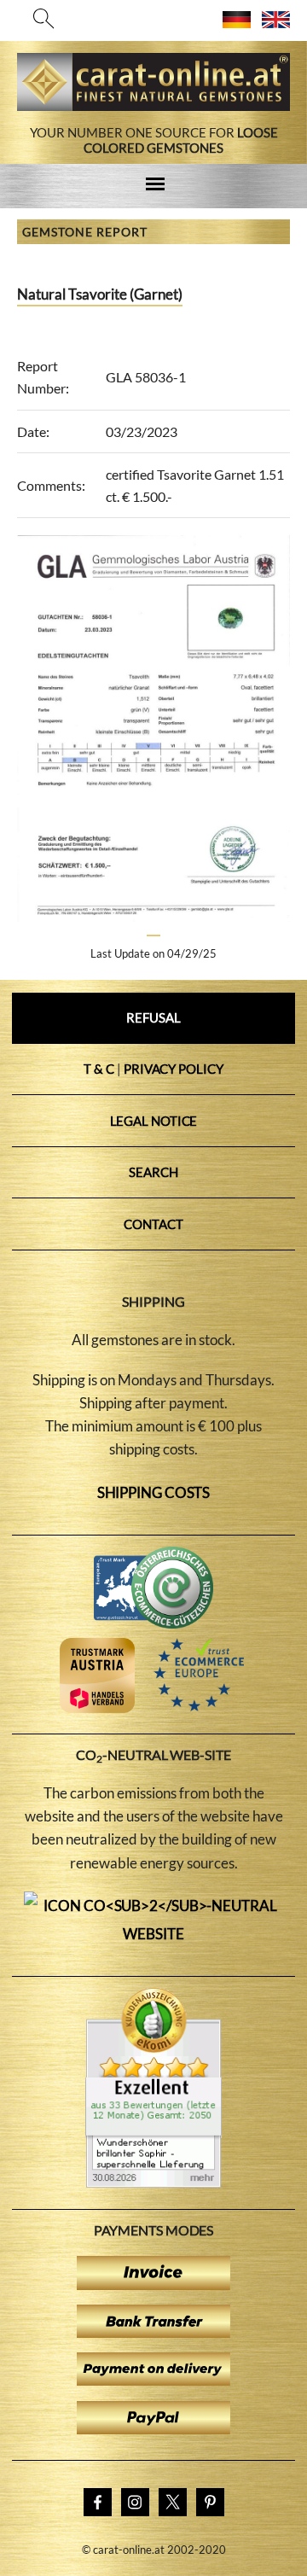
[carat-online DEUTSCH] (237, 23)
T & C (99, 1069)
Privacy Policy (174, 1069)
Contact (153, 1224)
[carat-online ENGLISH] (276, 23)
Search (153, 1172)
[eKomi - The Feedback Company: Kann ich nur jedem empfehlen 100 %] (153, 2183)
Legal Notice (154, 1121)
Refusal (153, 1017)
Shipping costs (154, 1492)
